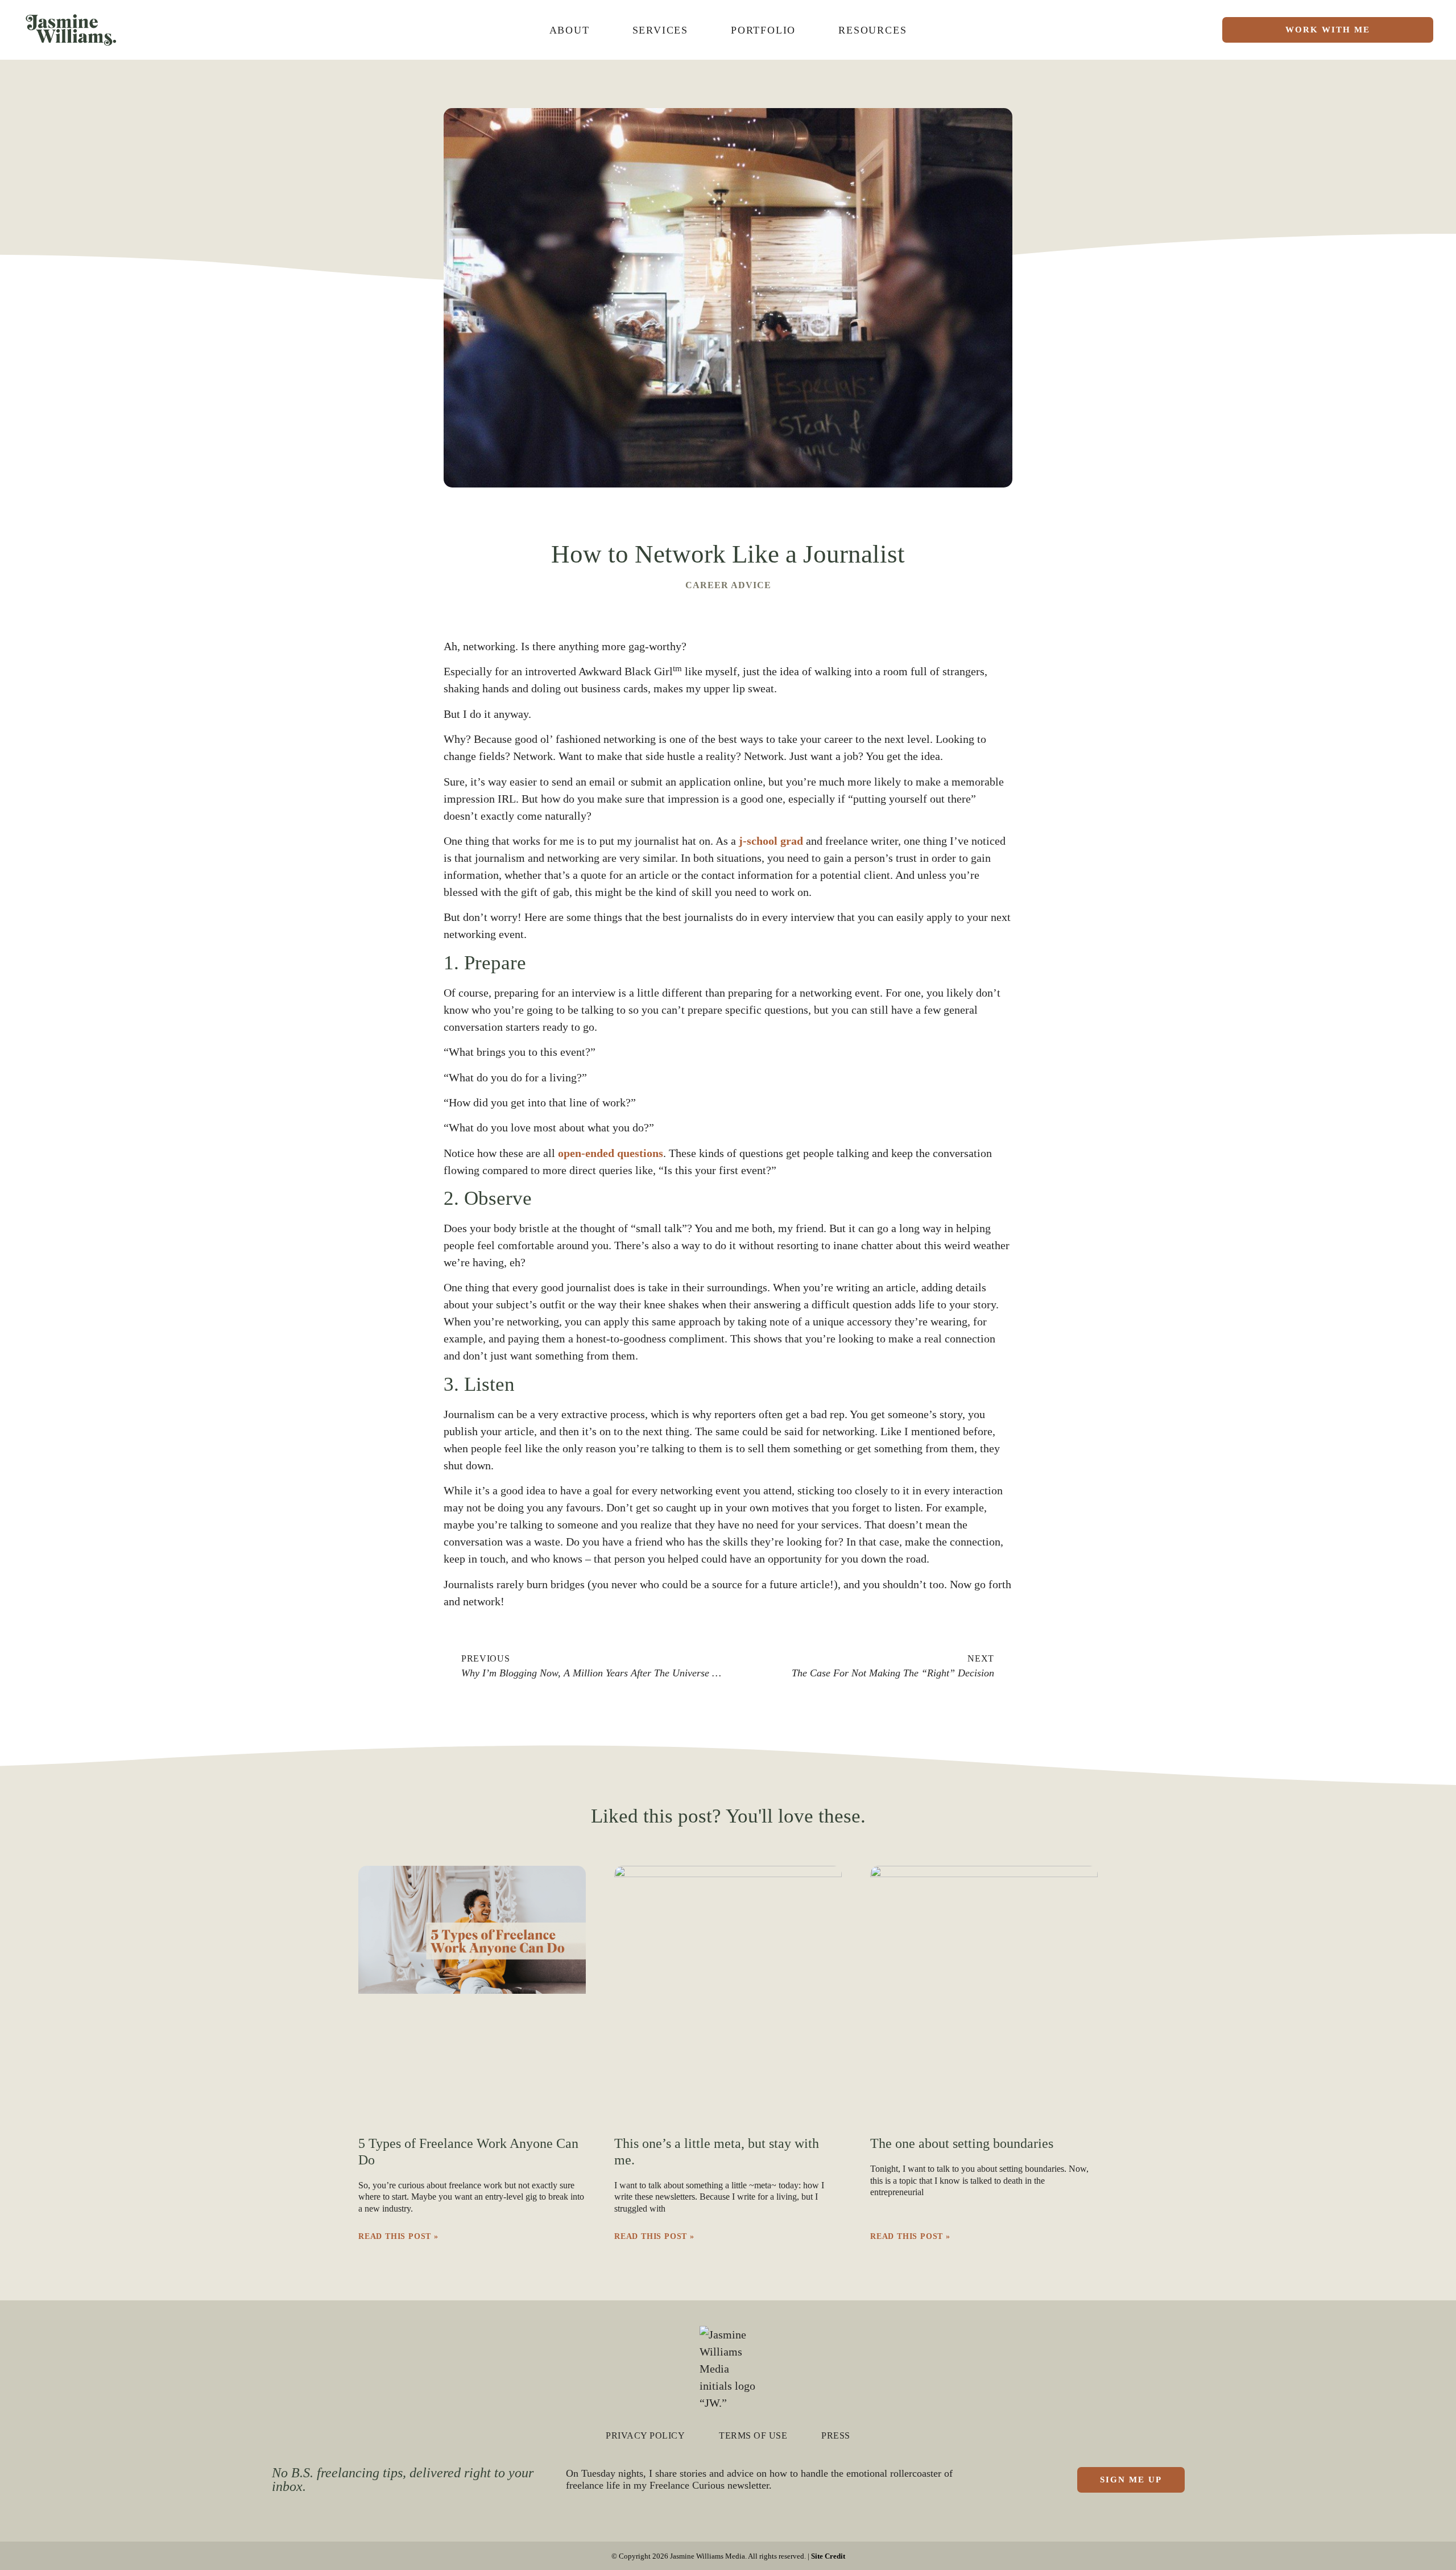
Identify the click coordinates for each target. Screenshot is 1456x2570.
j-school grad (771, 841)
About (570, 30)
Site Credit (828, 2556)
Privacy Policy (645, 2435)
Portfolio (763, 30)
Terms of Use (753, 2435)
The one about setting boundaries (962, 2143)
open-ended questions (611, 1153)
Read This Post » (398, 2236)
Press (836, 2435)
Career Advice (728, 585)
